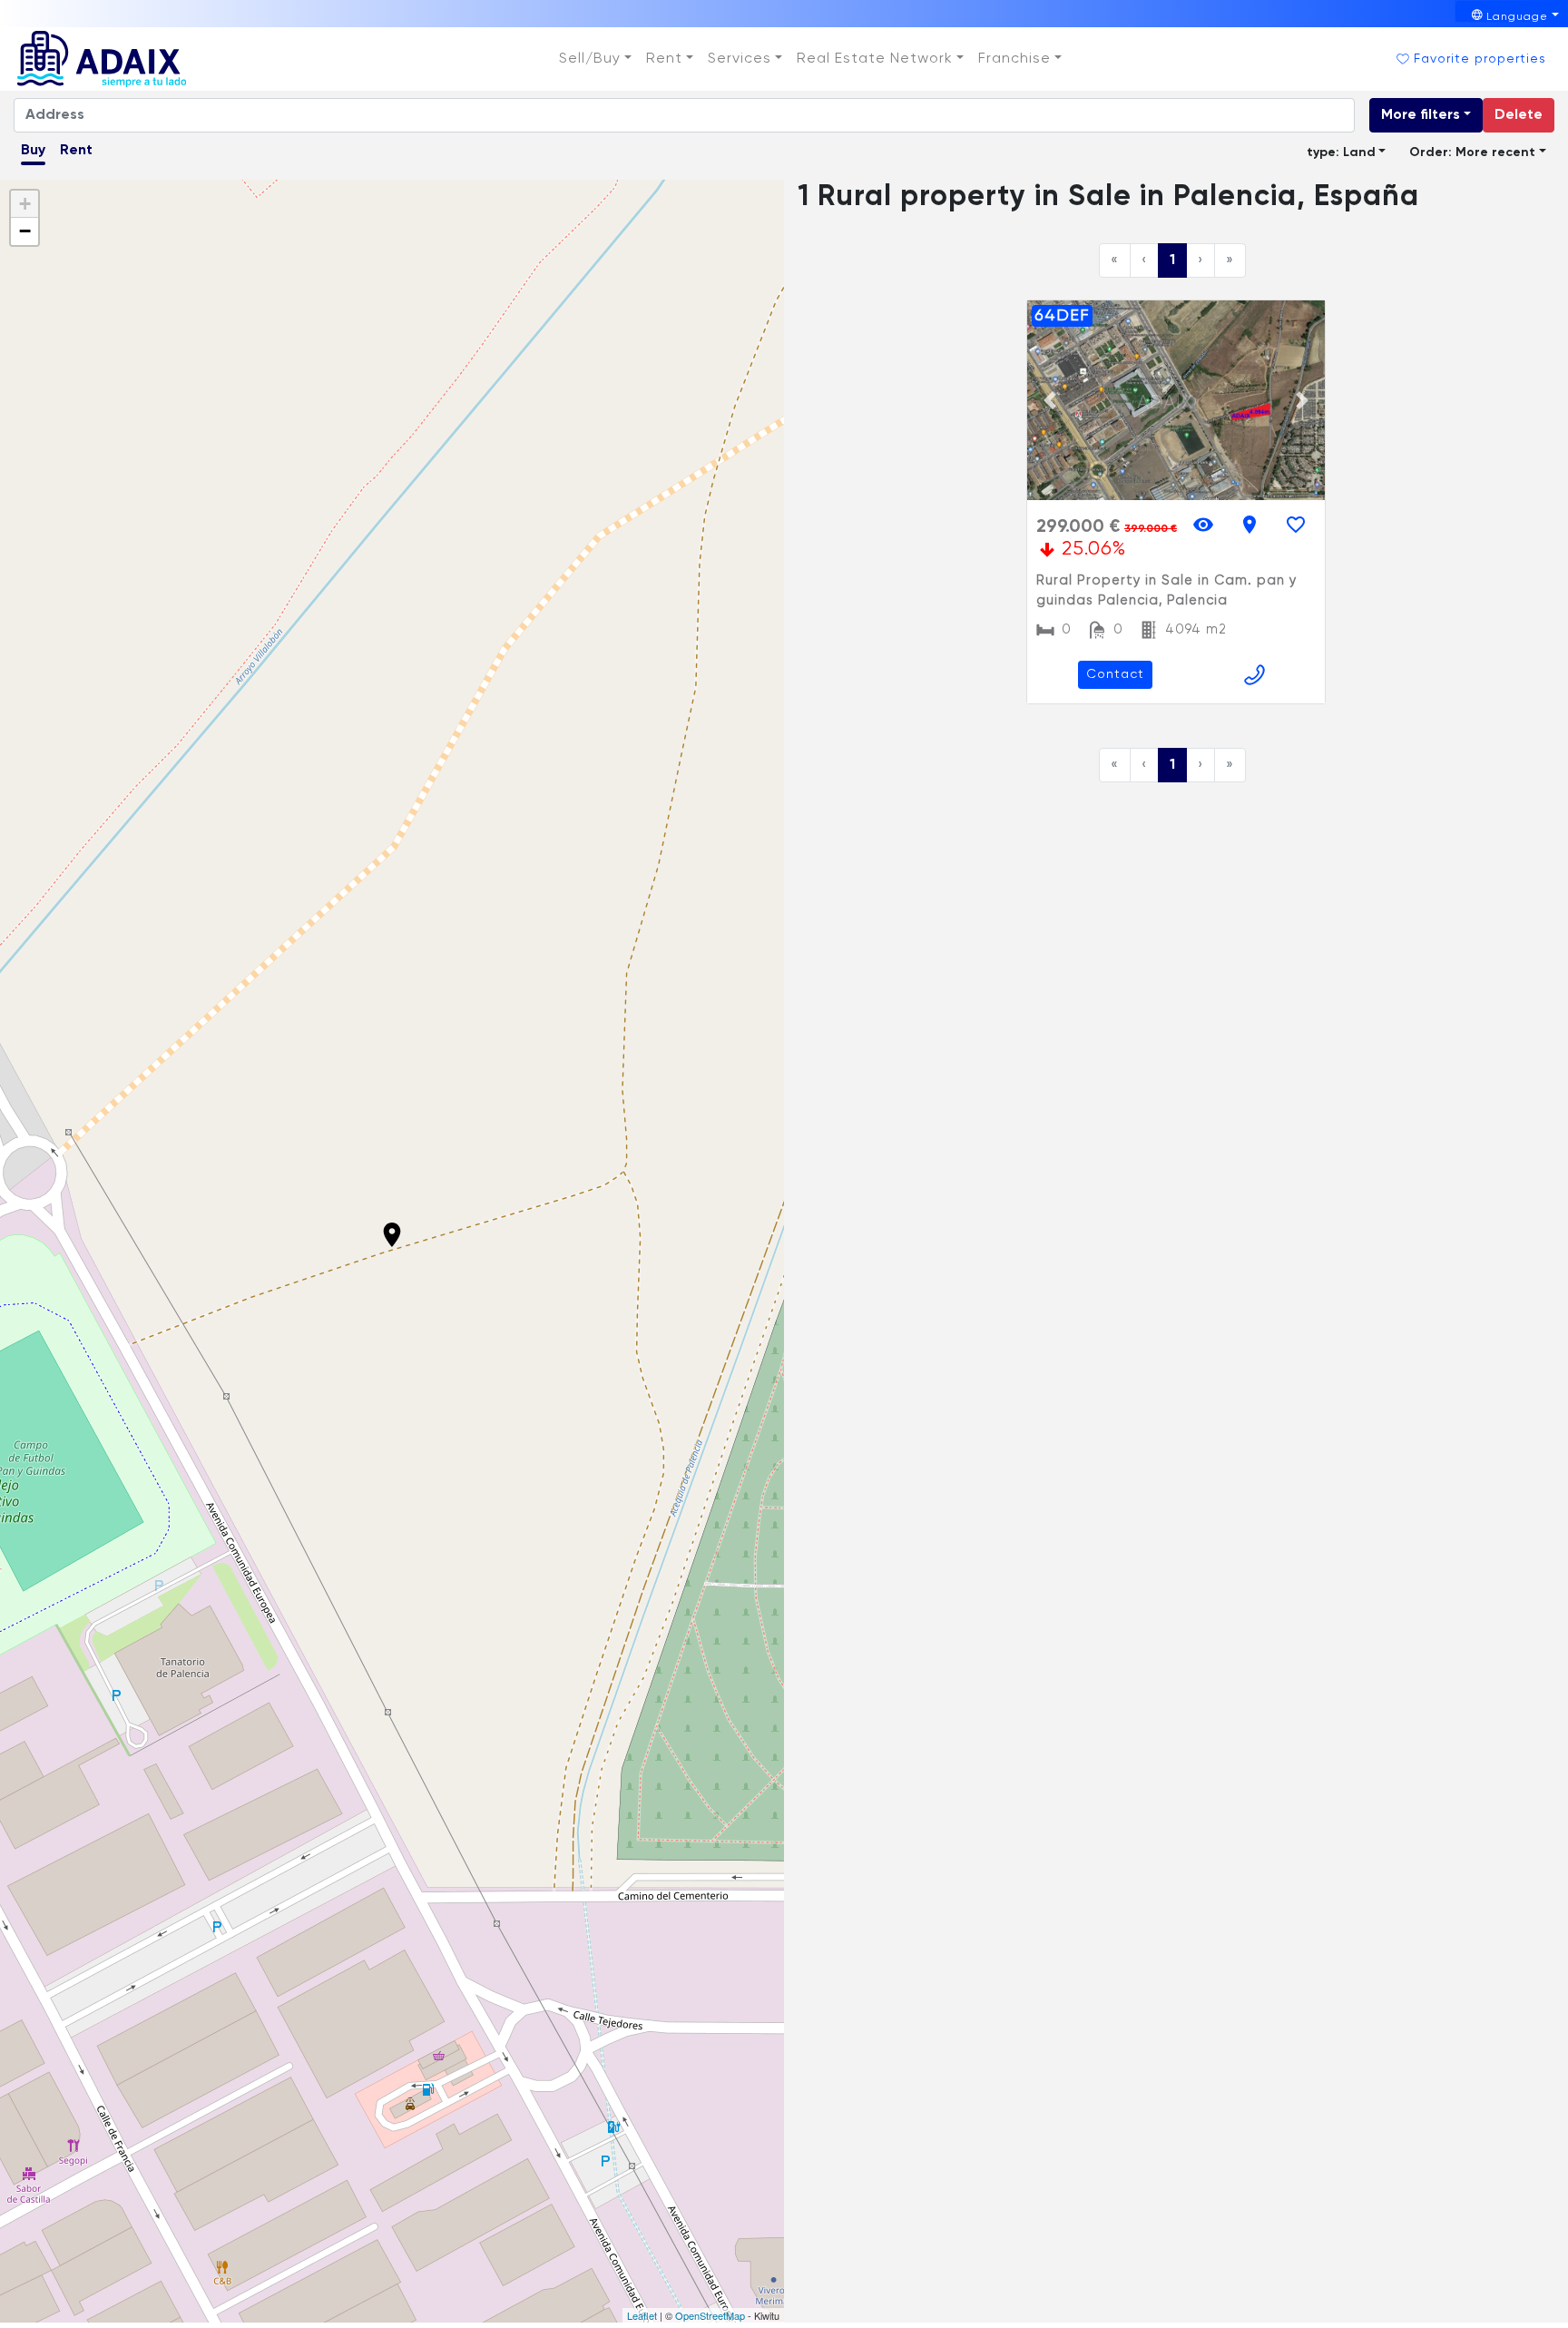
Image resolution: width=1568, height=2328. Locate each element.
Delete (1519, 115)
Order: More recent (1472, 152)
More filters (1421, 115)
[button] (595, 59)
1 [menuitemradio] (1172, 260)
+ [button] (25, 204)
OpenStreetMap (710, 2315)
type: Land (1341, 152)
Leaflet (642, 2315)
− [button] (25, 231)
